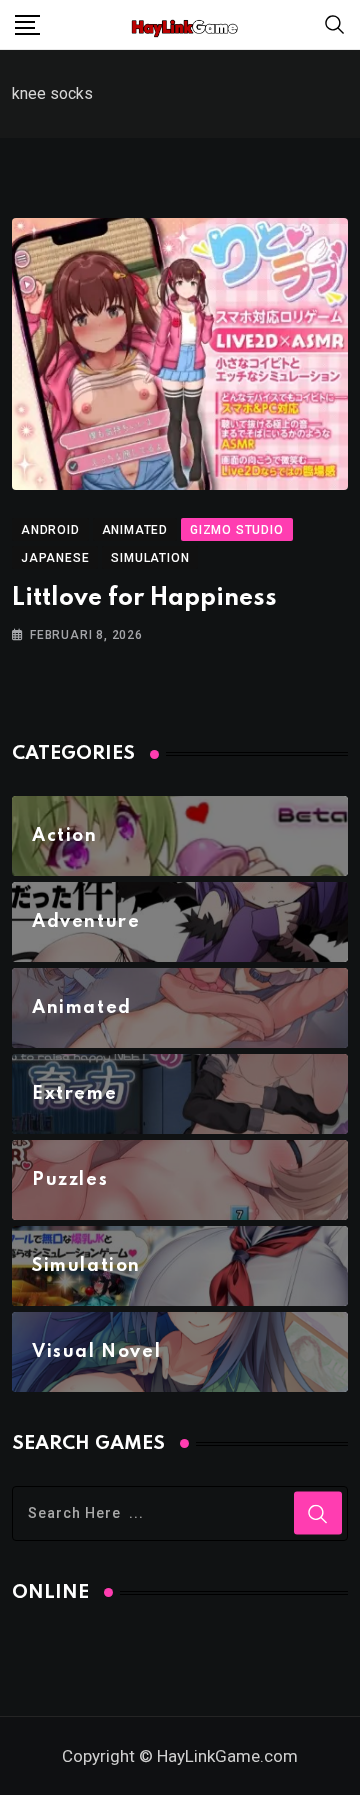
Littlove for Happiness (144, 598)
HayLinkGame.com (227, 1756)
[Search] (335, 23)
